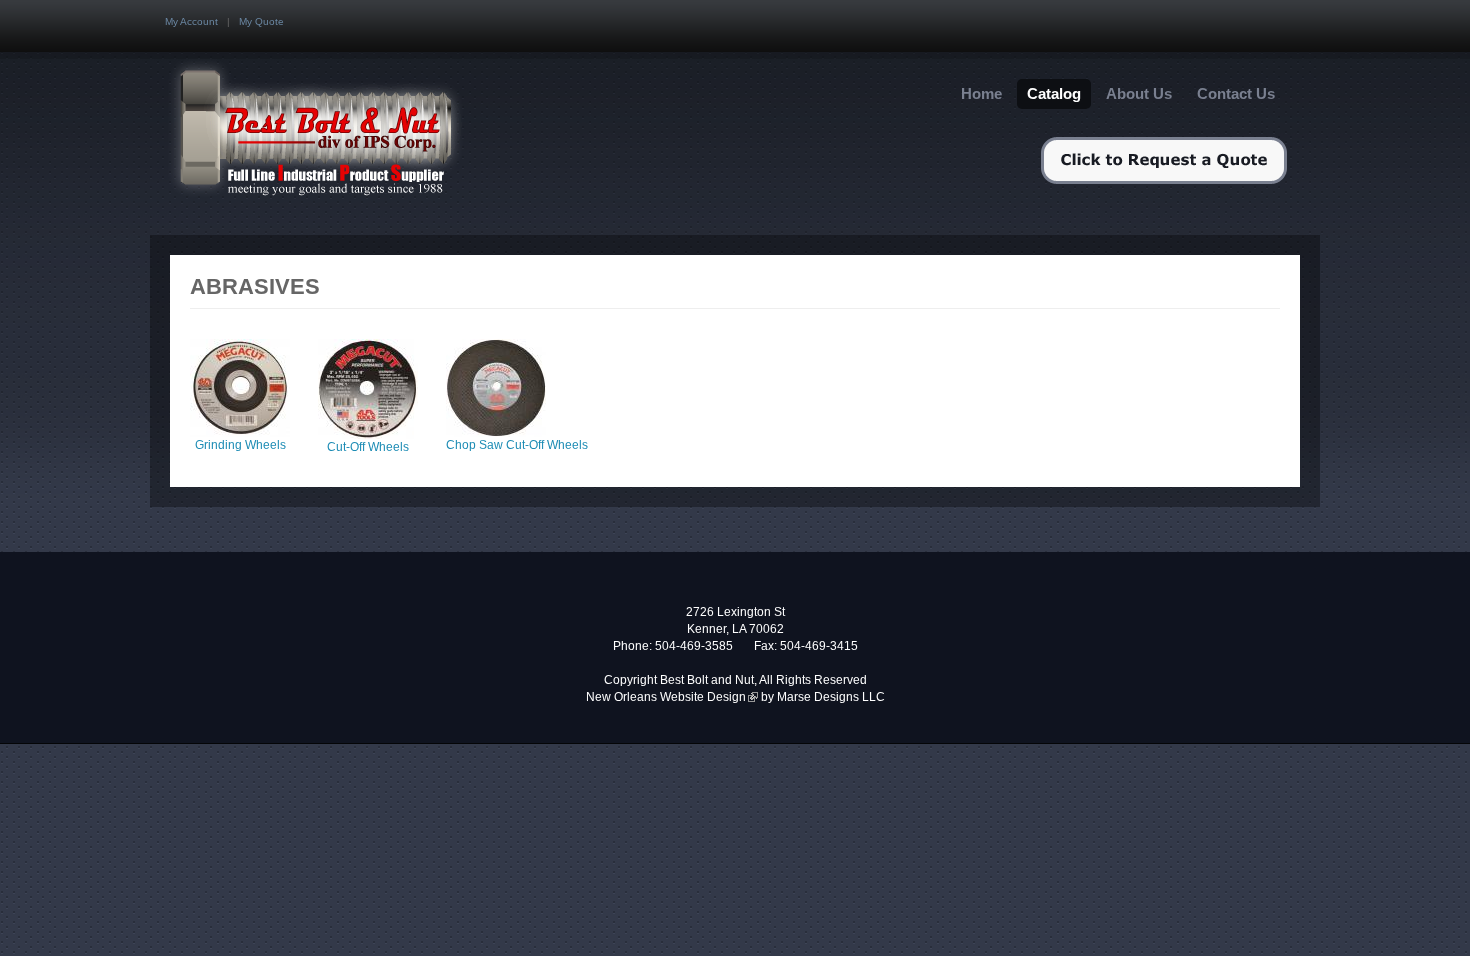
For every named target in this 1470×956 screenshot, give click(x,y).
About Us (1139, 93)
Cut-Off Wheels (368, 447)
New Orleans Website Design (672, 697)
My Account (191, 21)
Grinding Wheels (240, 445)
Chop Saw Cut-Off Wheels (517, 445)
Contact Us (1236, 93)
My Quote (261, 21)
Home (981, 93)
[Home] (322, 132)
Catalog (1054, 93)
